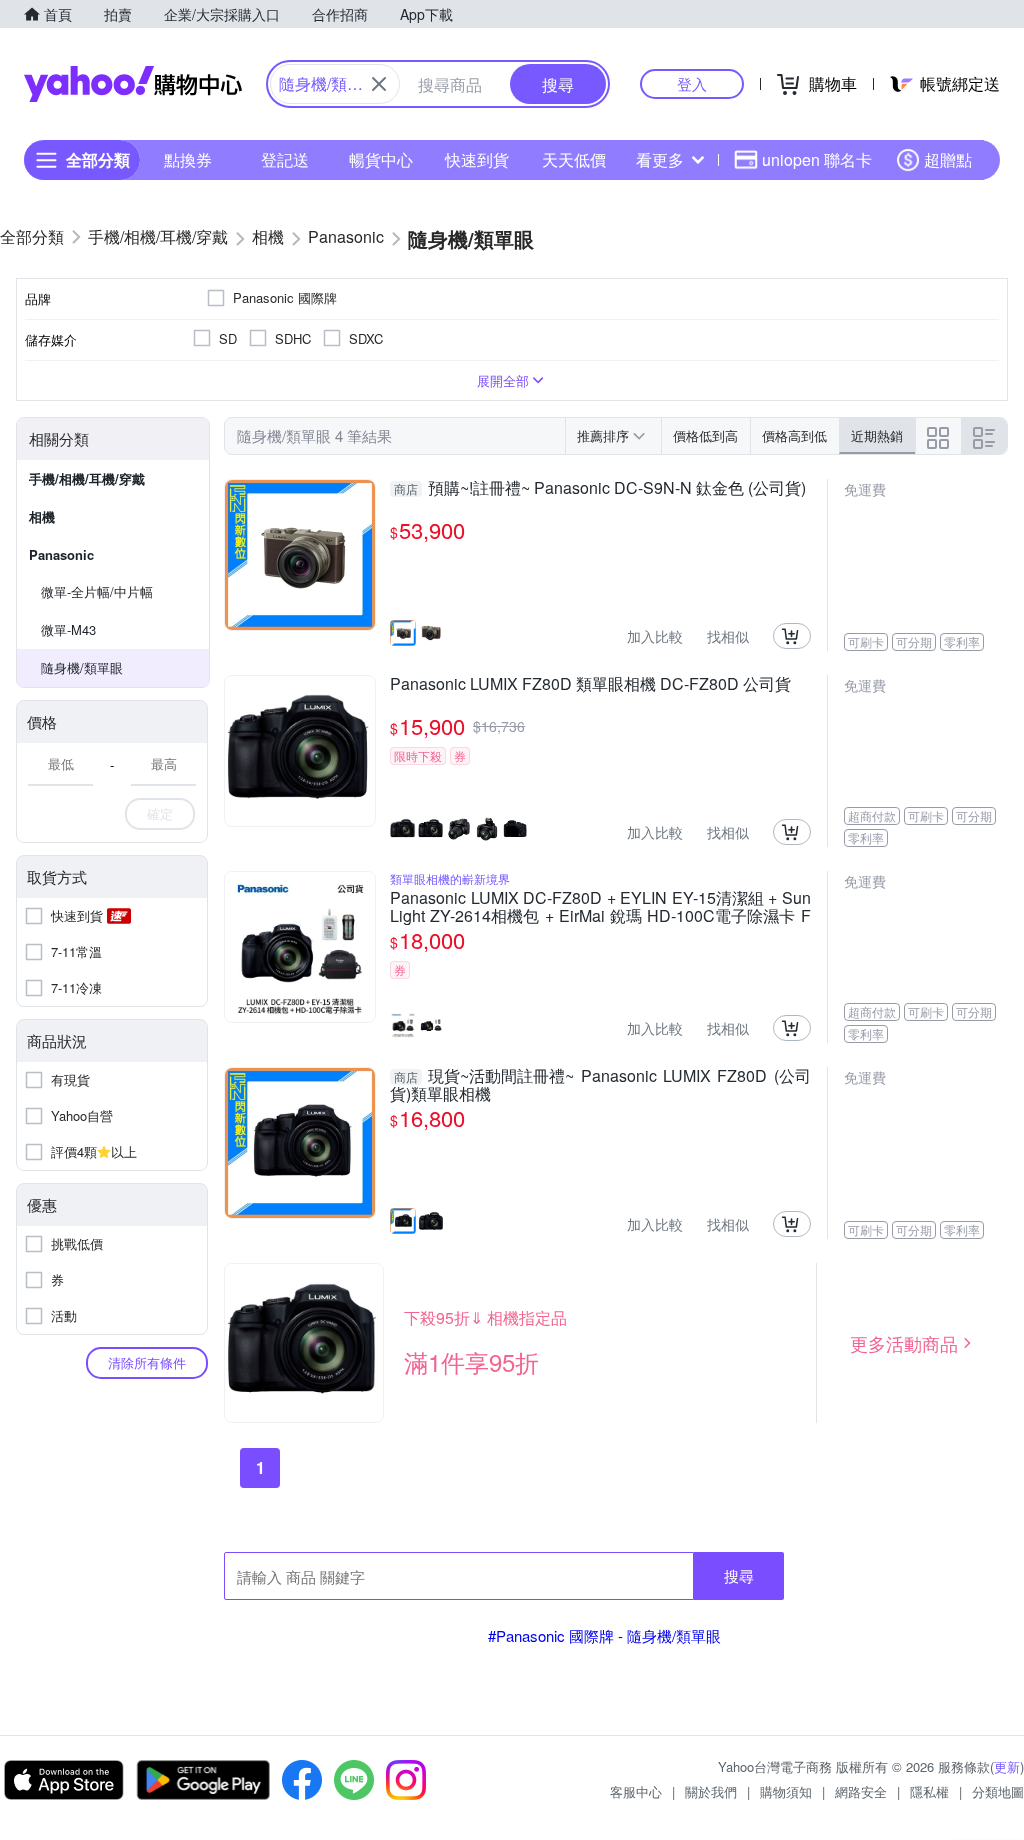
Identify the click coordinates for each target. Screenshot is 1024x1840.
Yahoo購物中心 (133, 84)
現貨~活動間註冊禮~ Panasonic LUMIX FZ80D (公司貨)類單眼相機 (600, 1085)
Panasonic (61, 554)
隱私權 (929, 1791)
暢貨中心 (381, 159)
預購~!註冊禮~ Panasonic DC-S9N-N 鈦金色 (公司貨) (600, 489)
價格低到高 (705, 435)
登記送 (285, 159)
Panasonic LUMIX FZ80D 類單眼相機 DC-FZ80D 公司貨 (590, 685)
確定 (160, 813)
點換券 (188, 159)
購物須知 (786, 1791)
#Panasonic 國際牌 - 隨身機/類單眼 (604, 1635)
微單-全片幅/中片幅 (97, 591)
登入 (692, 83)
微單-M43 (68, 629)
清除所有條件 (147, 1362)
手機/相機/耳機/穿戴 (87, 478)
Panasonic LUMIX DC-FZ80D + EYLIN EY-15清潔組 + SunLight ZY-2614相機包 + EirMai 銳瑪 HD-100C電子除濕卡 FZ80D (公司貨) (600, 907)
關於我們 (711, 1791)
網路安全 (861, 1791)
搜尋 (739, 1575)
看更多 (660, 159)
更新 (1007, 1766)
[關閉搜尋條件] (379, 84)
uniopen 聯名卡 (817, 159)
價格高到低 (794, 435)
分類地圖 (998, 1791)
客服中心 (636, 1791)
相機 (42, 516)
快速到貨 (477, 159)
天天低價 (574, 159)
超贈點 (948, 159)
